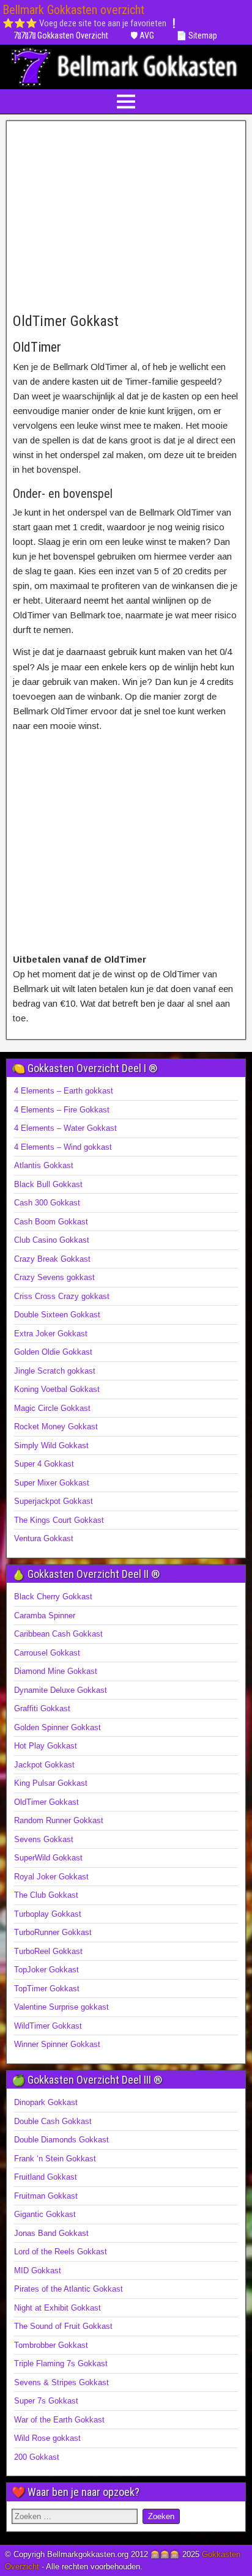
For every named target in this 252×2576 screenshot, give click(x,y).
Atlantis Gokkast (44, 1165)
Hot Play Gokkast (46, 1746)
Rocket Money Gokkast (56, 1427)
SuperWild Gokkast (48, 1858)
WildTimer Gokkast (48, 2026)
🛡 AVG (142, 35)
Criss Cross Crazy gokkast (62, 1296)
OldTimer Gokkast (66, 321)
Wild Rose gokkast (47, 2438)
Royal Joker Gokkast (51, 1877)
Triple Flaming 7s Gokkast (61, 2363)
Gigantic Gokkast (45, 2214)
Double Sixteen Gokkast (57, 1315)
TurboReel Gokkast (48, 1951)
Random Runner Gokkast (59, 1820)
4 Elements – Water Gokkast (65, 1128)
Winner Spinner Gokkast (57, 2044)
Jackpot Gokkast (44, 1765)
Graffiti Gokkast (42, 1708)
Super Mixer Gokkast (52, 1483)
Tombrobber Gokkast (51, 2345)
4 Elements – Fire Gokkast (62, 1110)
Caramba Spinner (45, 1616)
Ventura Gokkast (44, 1538)
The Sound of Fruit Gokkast (63, 2326)
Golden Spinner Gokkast (57, 1727)
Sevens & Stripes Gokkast (61, 2382)
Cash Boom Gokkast (51, 1222)
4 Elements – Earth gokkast (64, 1091)
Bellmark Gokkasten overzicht (73, 10)
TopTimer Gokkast (47, 1989)
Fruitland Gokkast (46, 2177)
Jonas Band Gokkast (51, 2233)
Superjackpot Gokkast (54, 1501)
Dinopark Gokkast (46, 2102)
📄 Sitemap (197, 35)
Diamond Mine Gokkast (56, 1671)
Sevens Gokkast (44, 1839)
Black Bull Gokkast (48, 1184)
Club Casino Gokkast (52, 1240)
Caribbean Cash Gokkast (58, 1634)
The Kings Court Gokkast (59, 1520)
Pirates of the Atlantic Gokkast (69, 2289)
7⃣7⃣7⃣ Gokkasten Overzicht (61, 35)
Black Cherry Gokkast (53, 1597)
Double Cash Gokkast (53, 2121)
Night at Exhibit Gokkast (57, 2308)
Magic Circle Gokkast (52, 1408)
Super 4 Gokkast (44, 1464)
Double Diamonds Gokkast (61, 2140)
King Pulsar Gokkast (51, 1783)
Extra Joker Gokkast (51, 1334)
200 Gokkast (37, 2457)
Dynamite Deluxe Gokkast (61, 1690)
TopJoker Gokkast (46, 1970)
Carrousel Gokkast (47, 1653)
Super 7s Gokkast (46, 2401)
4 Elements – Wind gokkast (63, 1147)
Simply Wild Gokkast (51, 1445)
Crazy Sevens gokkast (54, 1277)
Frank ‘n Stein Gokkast (55, 2159)
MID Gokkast (38, 2271)
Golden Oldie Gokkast (53, 1352)
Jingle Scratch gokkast (55, 1371)
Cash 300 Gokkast (47, 1203)
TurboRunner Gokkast (53, 1932)
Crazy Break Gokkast (52, 1259)
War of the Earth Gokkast (59, 2420)
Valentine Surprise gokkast (61, 2007)
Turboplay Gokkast (48, 1914)
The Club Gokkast (46, 1895)
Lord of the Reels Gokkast (61, 2252)
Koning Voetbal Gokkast (57, 1389)
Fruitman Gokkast (46, 2196)
